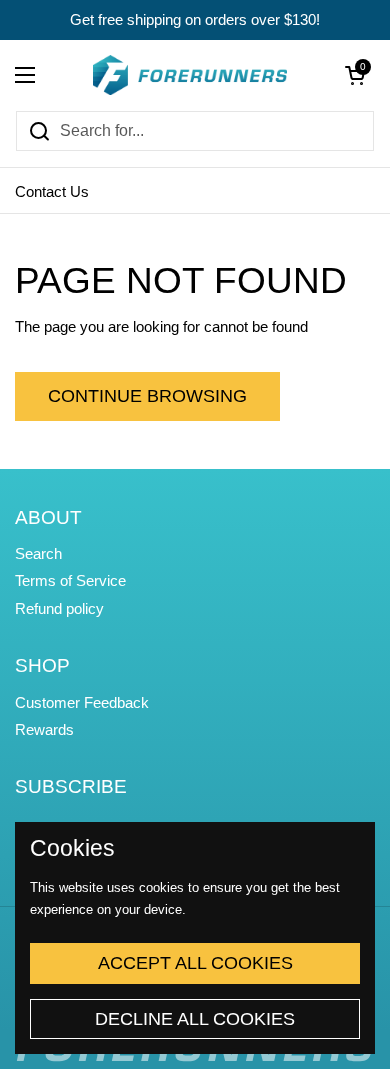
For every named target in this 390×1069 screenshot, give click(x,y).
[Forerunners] (190, 75)
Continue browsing (147, 396)
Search (38, 554)
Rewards (44, 730)
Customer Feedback (82, 703)
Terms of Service (70, 581)
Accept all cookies (195, 963)
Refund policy (59, 609)
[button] (355, 75)
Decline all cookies (195, 1019)
